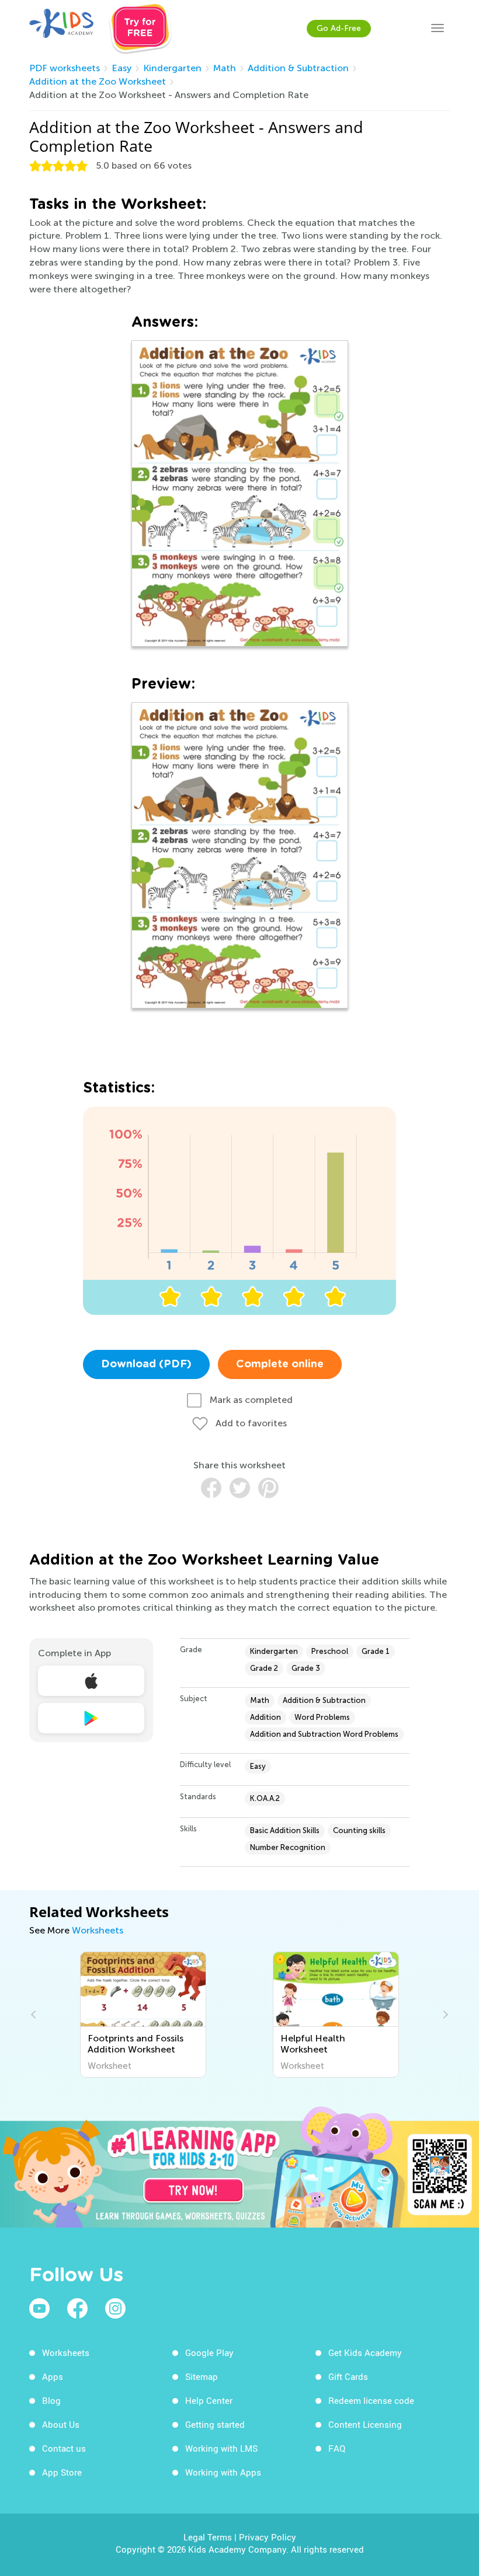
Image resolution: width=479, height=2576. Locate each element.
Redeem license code (371, 2400)
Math (225, 68)
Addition (265, 1717)
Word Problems (322, 1717)
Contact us (64, 2448)
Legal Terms (208, 2537)
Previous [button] (35, 2015)
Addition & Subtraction (298, 68)
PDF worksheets (65, 68)
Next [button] (444, 2015)
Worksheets (98, 1930)
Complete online (280, 1364)
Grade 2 (264, 1668)
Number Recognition (288, 1847)
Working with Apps (223, 2472)
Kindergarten (172, 68)
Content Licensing (365, 2424)
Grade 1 (376, 1651)
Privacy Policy (268, 2537)
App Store (62, 2472)
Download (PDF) (146, 1364)
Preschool (330, 1651)
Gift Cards (348, 2376)
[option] (143, 2015)
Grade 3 (306, 1668)
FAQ (337, 2448)
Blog (51, 2400)
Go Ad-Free (339, 28)
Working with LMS (221, 2448)
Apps (53, 2376)
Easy (122, 68)
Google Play (209, 2352)
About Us (61, 2424)
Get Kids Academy (365, 2352)
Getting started (215, 2424)
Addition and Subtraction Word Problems (324, 1734)
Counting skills (359, 1830)
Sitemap (202, 2376)
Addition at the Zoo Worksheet (98, 81)
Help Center (209, 2400)
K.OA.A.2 (265, 1798)
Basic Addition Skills (285, 1830)
